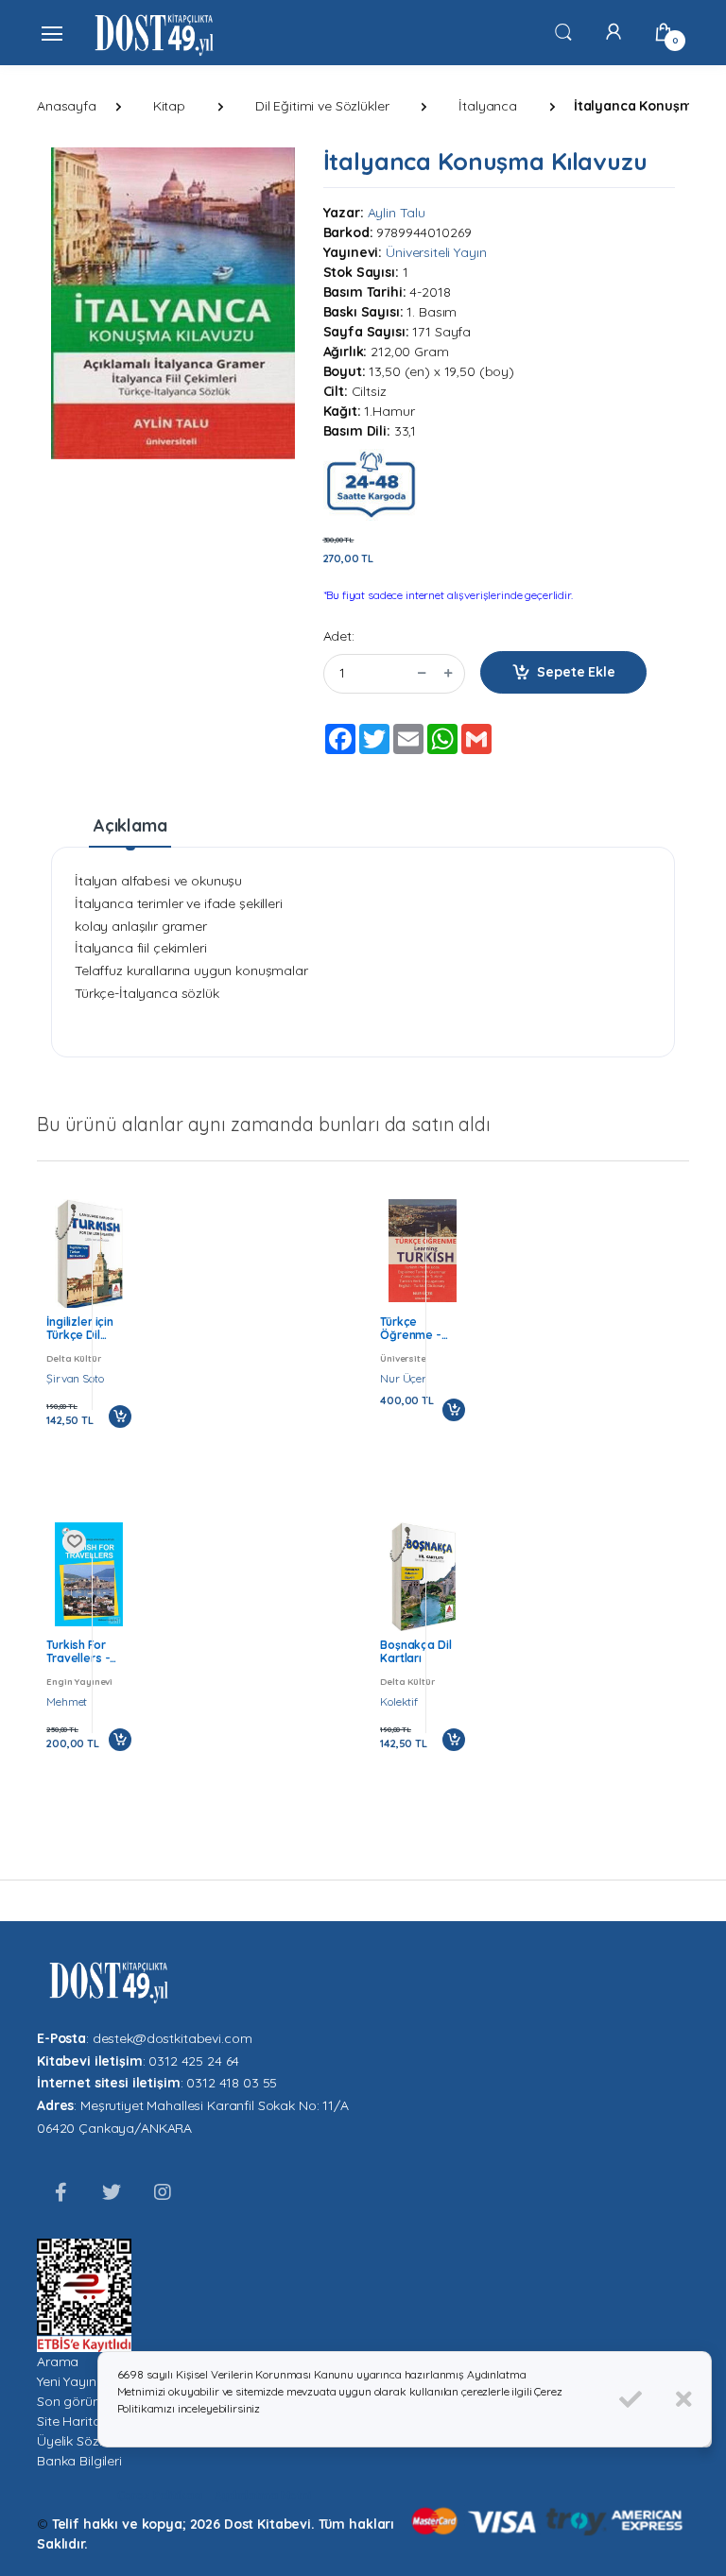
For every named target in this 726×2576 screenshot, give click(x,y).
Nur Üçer (403, 1378)
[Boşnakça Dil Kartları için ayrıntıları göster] (423, 1577)
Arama (58, 2361)
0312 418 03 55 (232, 2083)
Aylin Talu (397, 213)
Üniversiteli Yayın (436, 252)
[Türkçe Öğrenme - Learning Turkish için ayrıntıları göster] (423, 1251)
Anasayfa (67, 106)
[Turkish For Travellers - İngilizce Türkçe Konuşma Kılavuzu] (89, 1574)
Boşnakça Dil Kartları (415, 1652)
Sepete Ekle (576, 672)
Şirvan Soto (75, 1378)
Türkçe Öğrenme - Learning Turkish (411, 1329)
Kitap (169, 106)
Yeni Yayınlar (74, 2381)
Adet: (339, 636)
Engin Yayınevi (79, 1681)
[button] (563, 31)
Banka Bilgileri (79, 2461)
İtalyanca (488, 106)
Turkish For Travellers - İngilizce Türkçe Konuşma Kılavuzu (89, 1652)
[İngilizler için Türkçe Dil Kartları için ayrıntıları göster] (89, 1255)
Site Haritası (73, 2421)
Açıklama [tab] (130, 825)
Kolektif (399, 1701)
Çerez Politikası (160, 2495)
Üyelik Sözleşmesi (91, 2441)
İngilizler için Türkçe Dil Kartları (80, 1329)
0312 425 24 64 (194, 2061)
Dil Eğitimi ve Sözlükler (322, 106)
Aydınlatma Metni (263, 2495)
